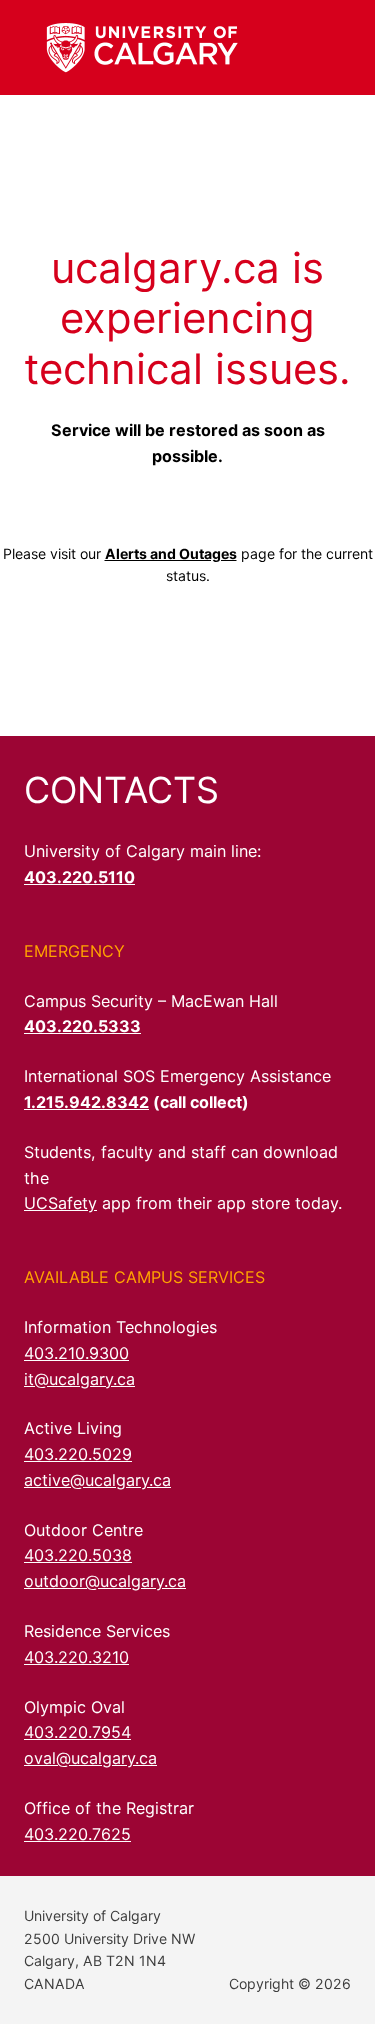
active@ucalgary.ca (97, 1480)
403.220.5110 (79, 877)
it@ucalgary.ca (79, 1379)
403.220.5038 (78, 1555)
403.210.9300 (76, 1353)
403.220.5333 (82, 1026)
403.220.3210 (76, 1657)
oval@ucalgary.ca (90, 1758)
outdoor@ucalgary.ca (105, 1581)
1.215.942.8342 (86, 1102)
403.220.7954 (77, 1732)
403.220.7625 (77, 1834)
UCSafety (60, 1203)
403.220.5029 (78, 1454)
